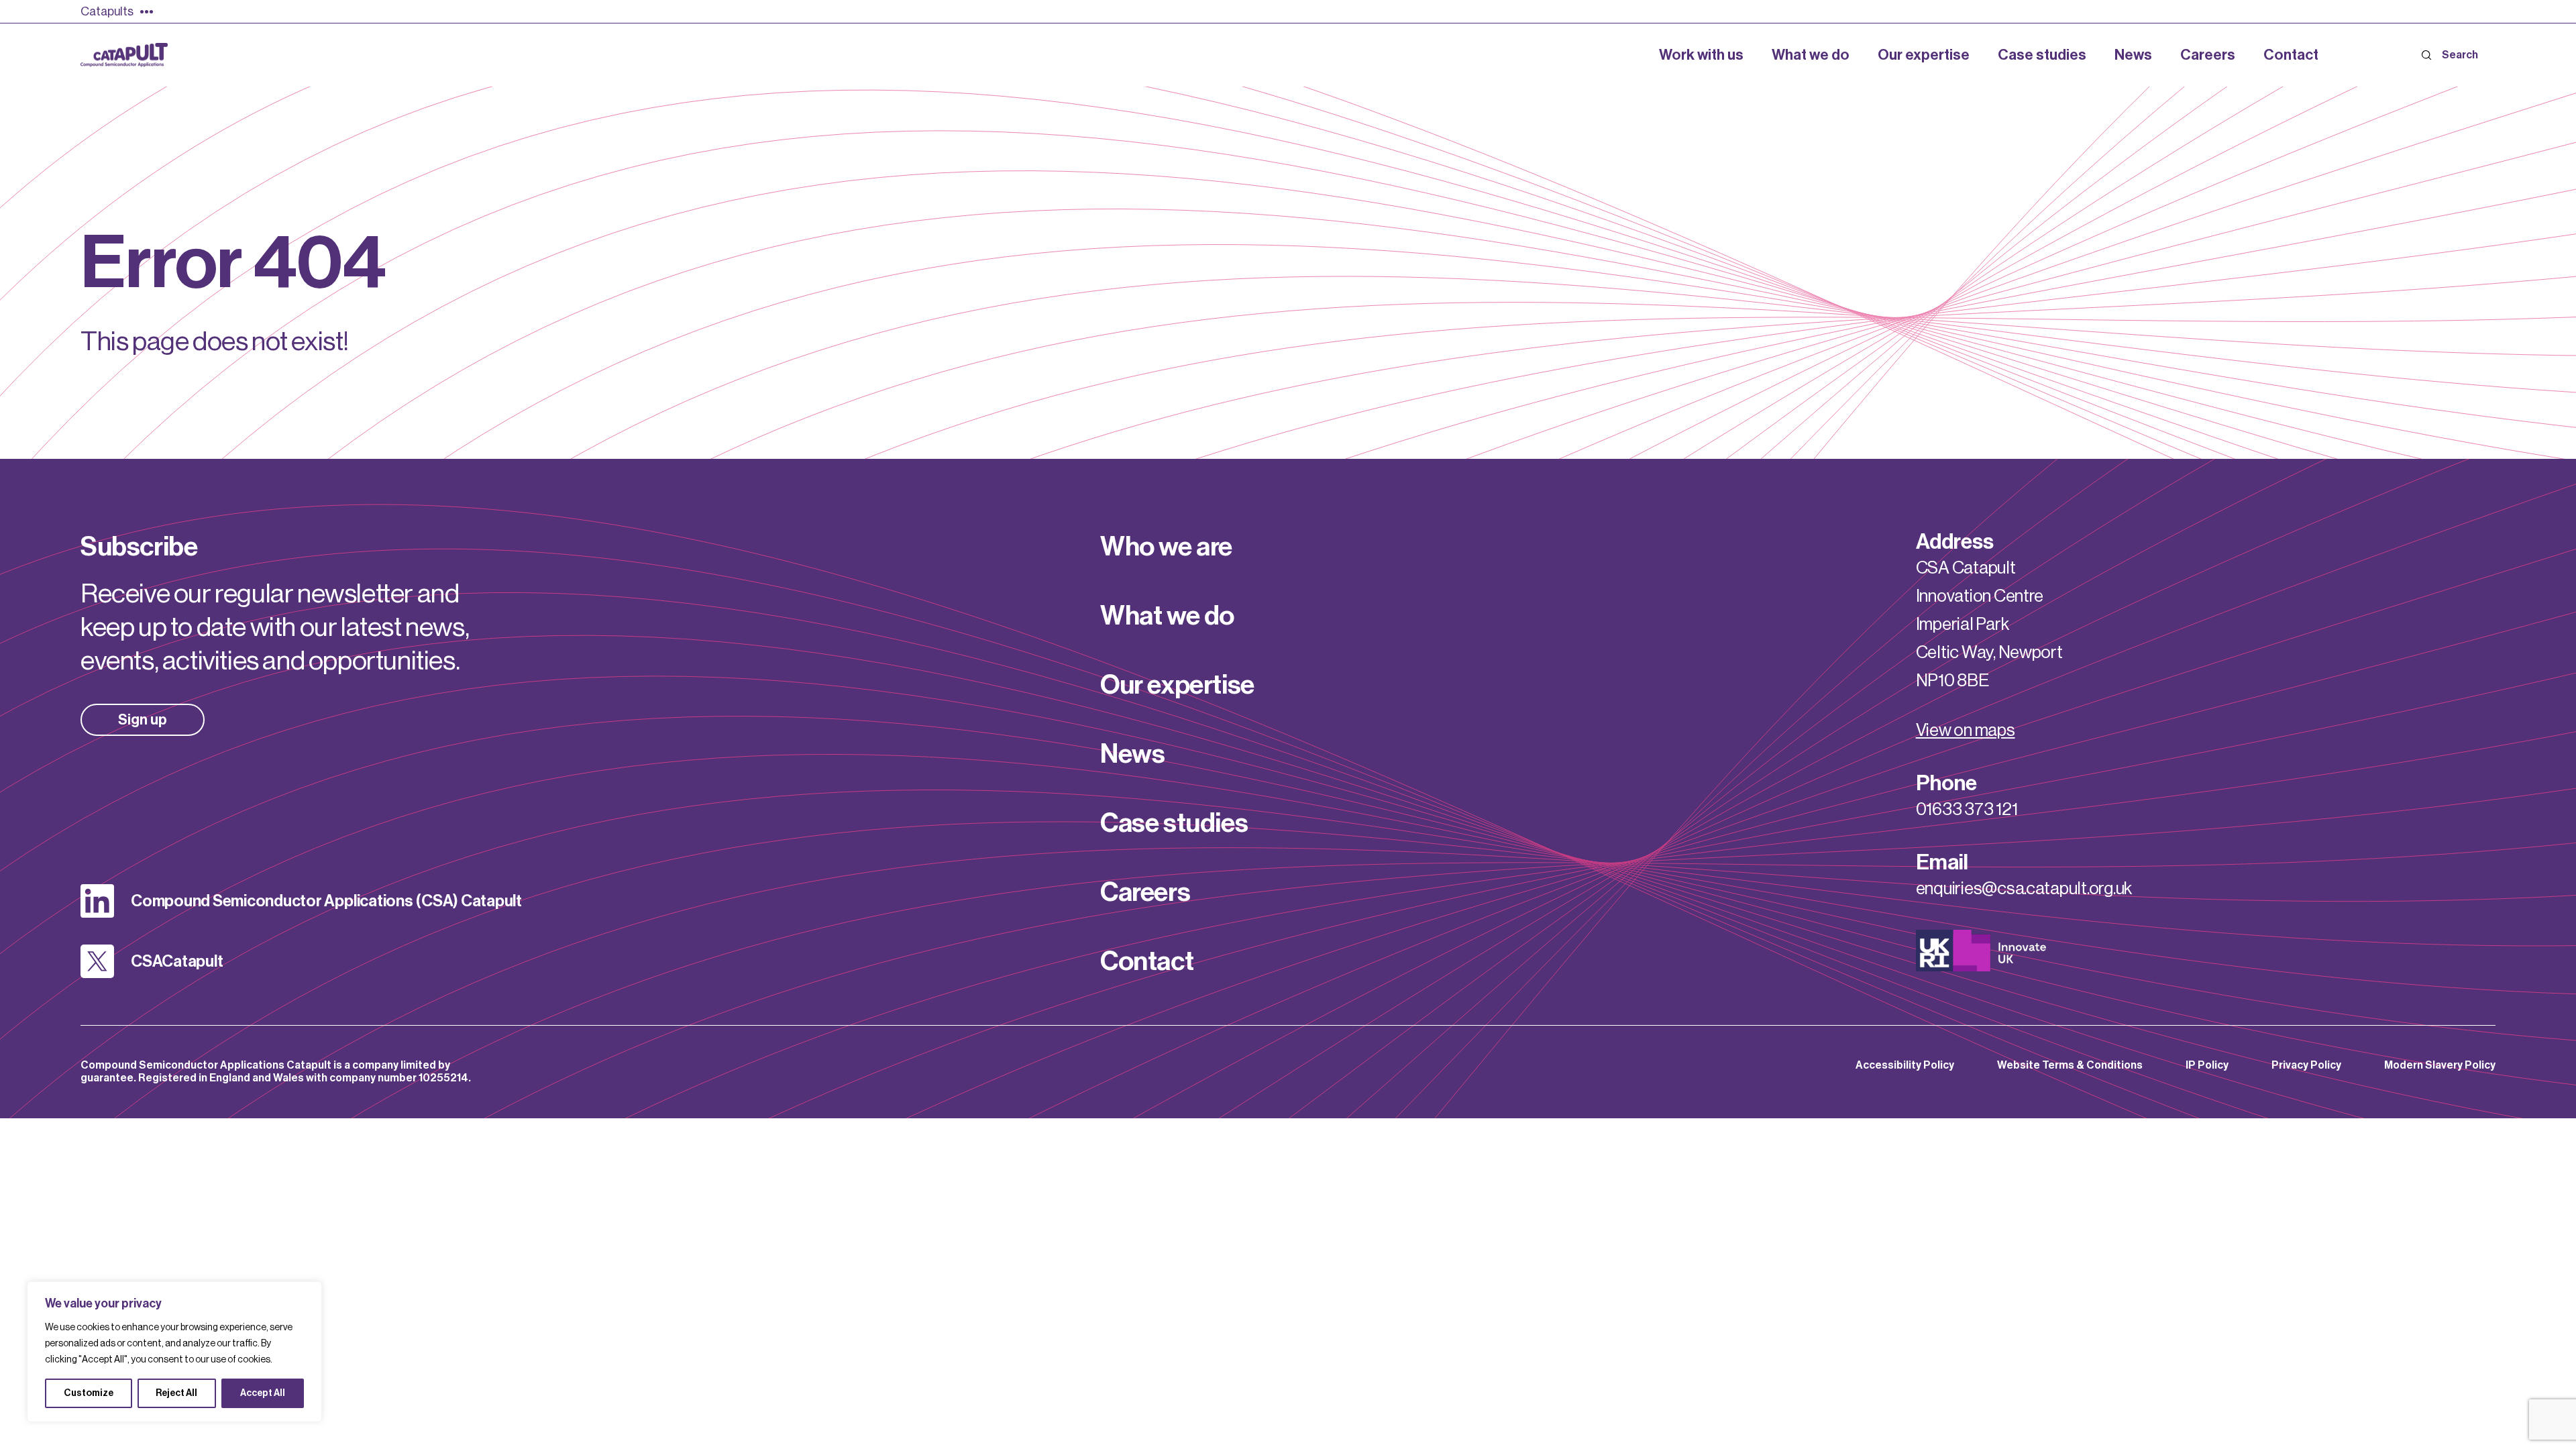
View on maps (1966, 731)
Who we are (1166, 547)
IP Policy (2207, 1065)
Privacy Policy (2306, 1065)
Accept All (263, 1393)
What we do (1167, 616)
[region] (174, 1352)
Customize (89, 1393)
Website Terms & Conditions (2070, 1065)
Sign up (143, 720)
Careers (1145, 892)
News (1132, 754)
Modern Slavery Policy (2440, 1065)
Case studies (1174, 823)
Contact (1147, 961)
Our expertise (1177, 685)
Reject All (176, 1393)
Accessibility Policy (1905, 1065)
